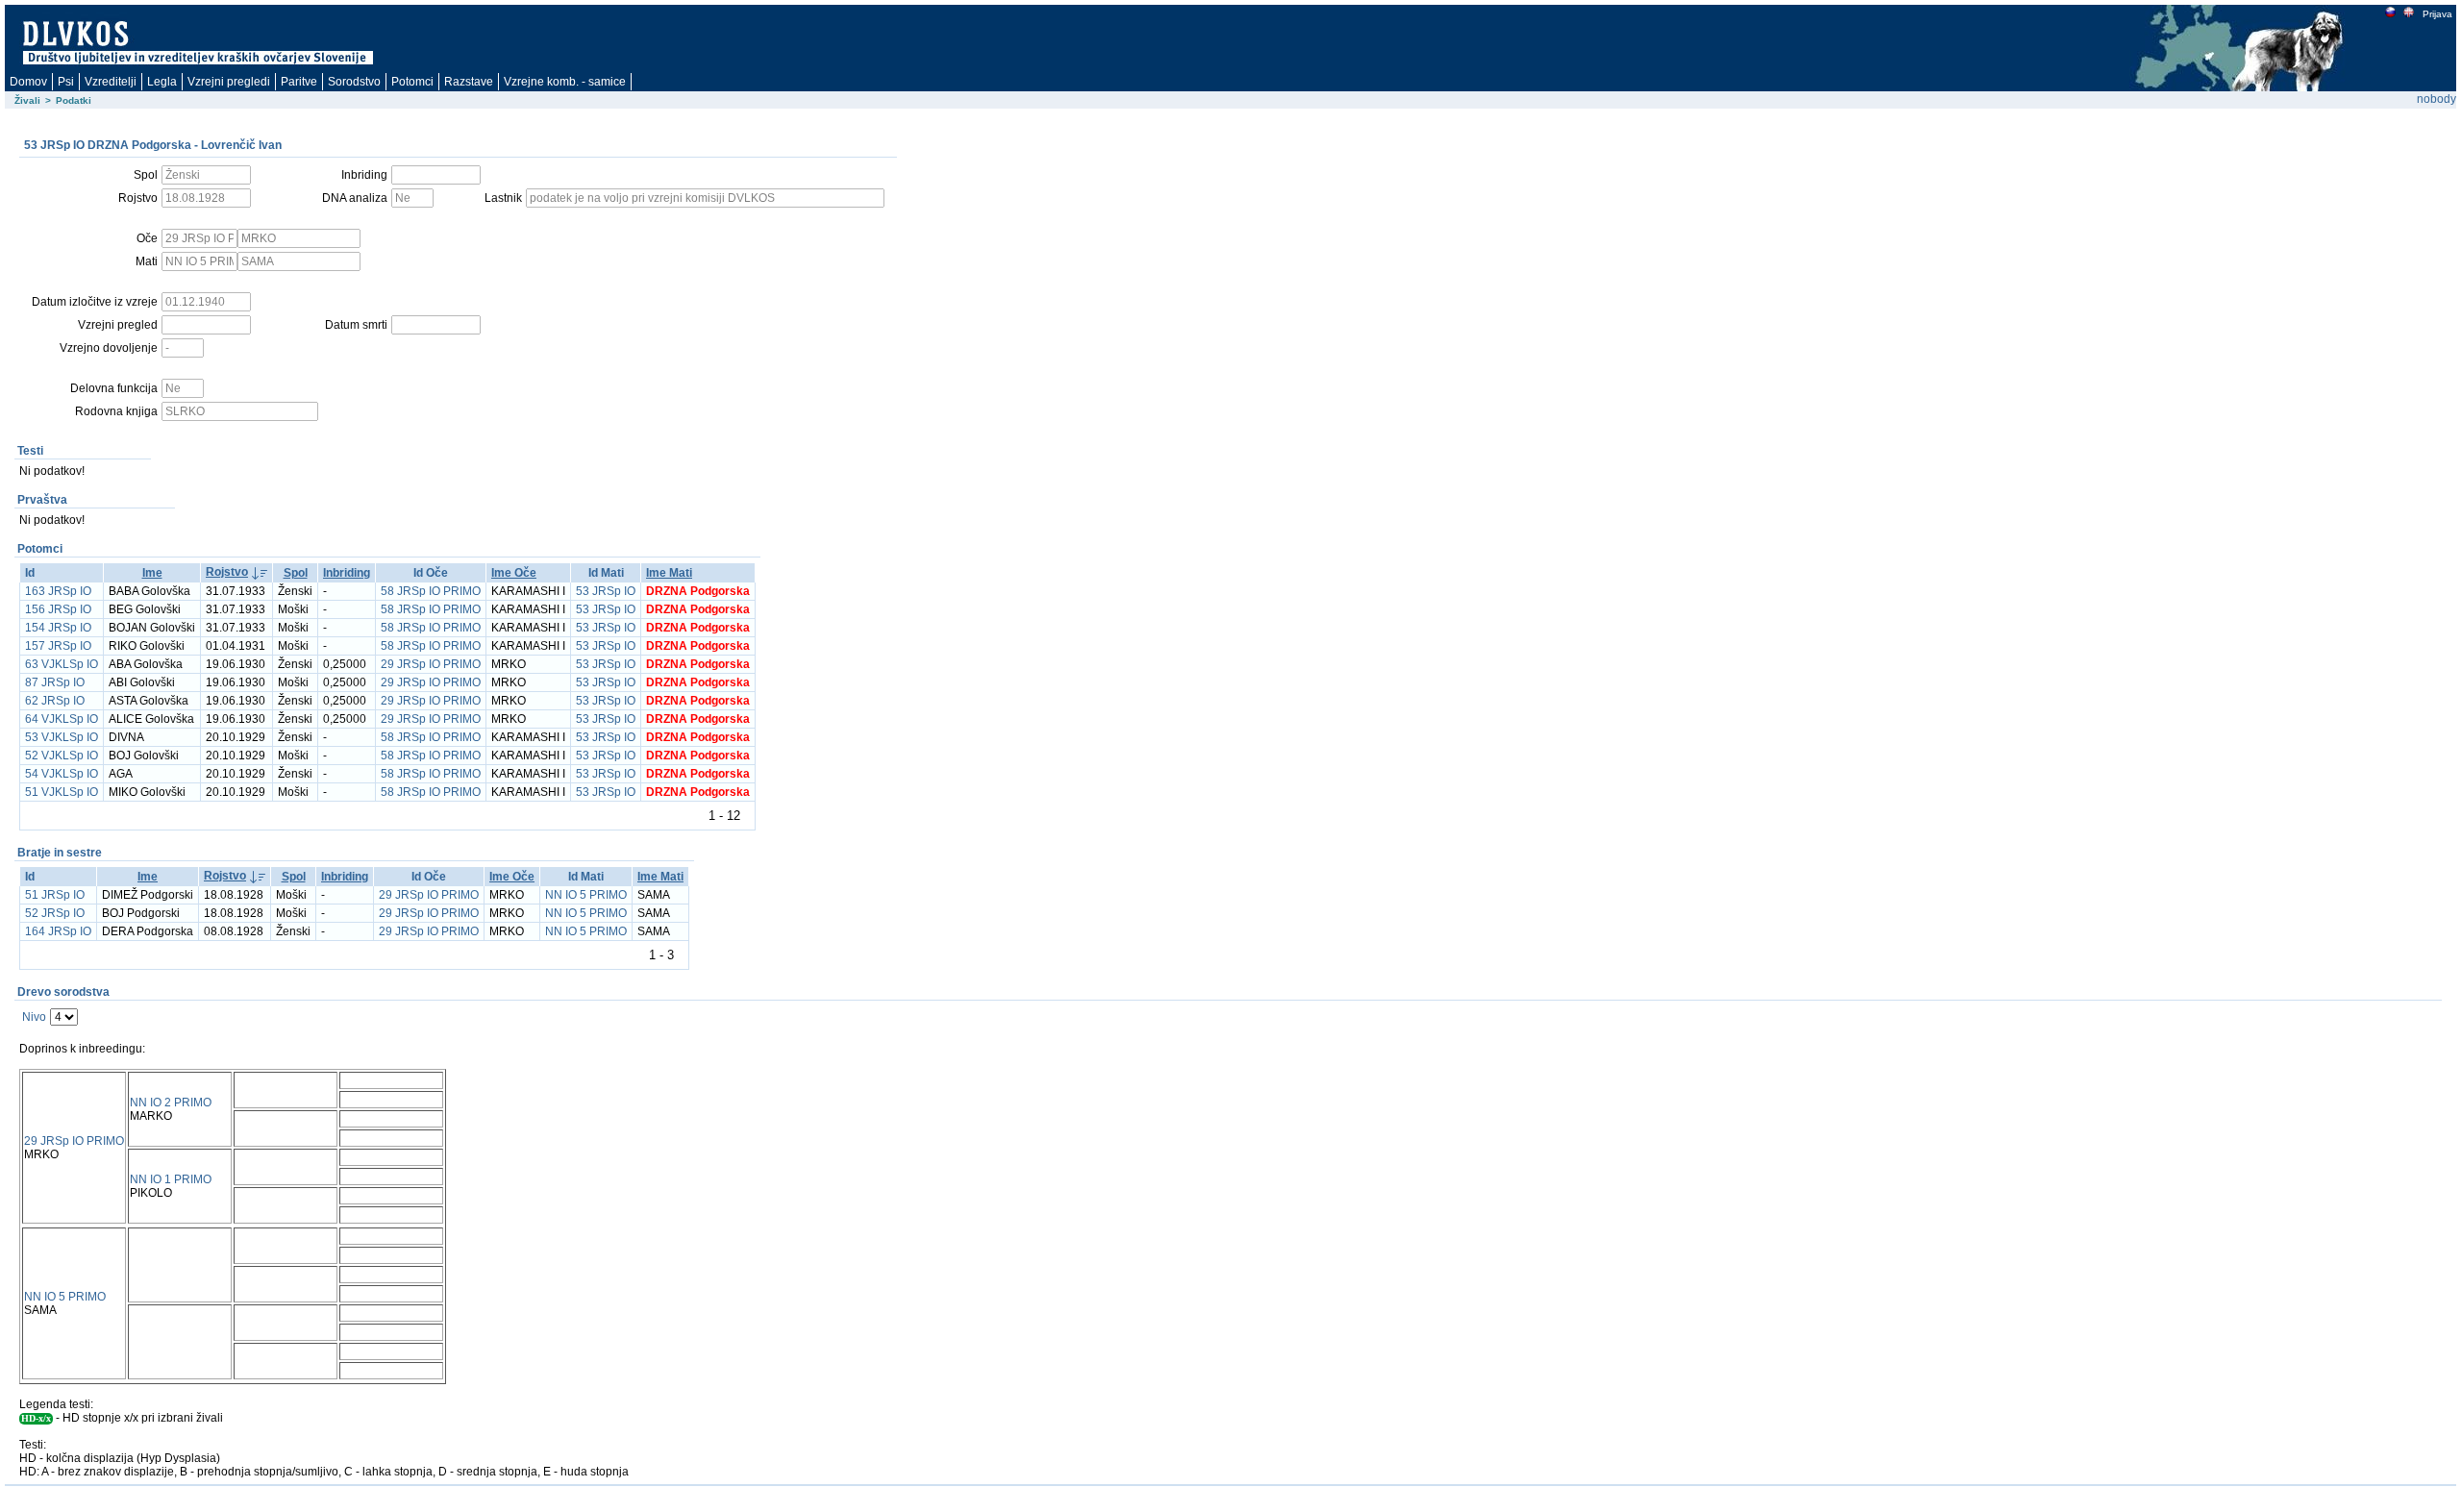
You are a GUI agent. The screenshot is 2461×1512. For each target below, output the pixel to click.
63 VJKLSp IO (62, 664)
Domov (28, 82)
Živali (27, 100)
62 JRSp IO (55, 701)
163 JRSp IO (58, 591)
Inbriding (347, 573)
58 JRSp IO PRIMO (431, 591)
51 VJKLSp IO (62, 792)
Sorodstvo (354, 82)
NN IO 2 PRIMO (171, 1103)
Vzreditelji (111, 82)
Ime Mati (669, 573)
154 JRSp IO (58, 628)
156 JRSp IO (58, 609)
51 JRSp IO (55, 895)
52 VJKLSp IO (62, 756)
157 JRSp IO (58, 646)
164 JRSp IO (58, 931)
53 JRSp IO (606, 591)
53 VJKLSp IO (62, 737)
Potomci (412, 82)
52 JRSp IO (55, 913)
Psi (66, 82)
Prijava (2437, 14)
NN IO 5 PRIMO (586, 895)
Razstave (469, 82)
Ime (152, 573)
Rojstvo (227, 572)
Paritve (299, 82)
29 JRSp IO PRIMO (431, 664)
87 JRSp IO (55, 682)
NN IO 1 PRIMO (171, 1179)
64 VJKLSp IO (62, 719)
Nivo (34, 1017)
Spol (296, 573)
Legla (162, 82)
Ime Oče (514, 573)
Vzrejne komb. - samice (565, 82)
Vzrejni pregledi (229, 82)
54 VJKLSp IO (62, 774)
